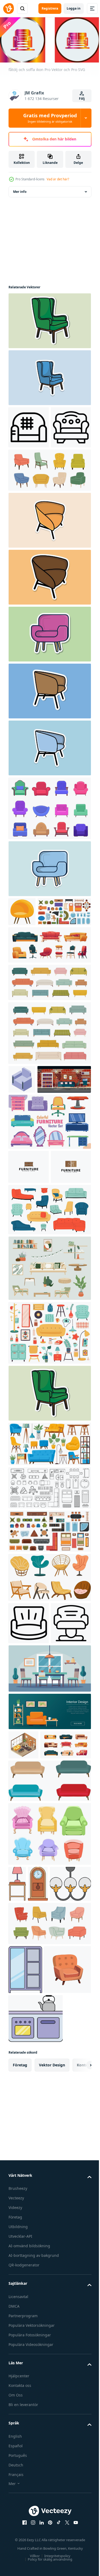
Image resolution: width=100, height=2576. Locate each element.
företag (20, 2354)
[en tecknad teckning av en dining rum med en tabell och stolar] (49, 1843)
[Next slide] (79, 2354)
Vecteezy (16, 2486)
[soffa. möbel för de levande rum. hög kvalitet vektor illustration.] (49, 1984)
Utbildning (18, 2515)
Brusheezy (18, 2477)
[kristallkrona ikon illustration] (29, 2123)
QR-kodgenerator (24, 2554)
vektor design (52, 2354)
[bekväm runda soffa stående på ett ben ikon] (29, 1755)
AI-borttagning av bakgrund (34, 2544)
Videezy (15, 2496)
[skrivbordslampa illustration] (17, 2088)
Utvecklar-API (20, 2525)
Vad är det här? (58, 179)
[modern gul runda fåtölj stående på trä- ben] (22, 952)
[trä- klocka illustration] (38, 2088)
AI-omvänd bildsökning (29, 2534)
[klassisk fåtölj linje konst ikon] (29, 468)
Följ (82, 99)
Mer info (20, 190)
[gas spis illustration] (36, 2307)
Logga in (74, 8)
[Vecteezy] (9, 9)
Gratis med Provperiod (50, 118)
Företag (15, 2506)
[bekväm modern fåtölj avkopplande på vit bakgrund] (22, 1149)
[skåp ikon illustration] (25, 2209)
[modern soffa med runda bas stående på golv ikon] (29, 1798)
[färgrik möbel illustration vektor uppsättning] (49, 1220)
